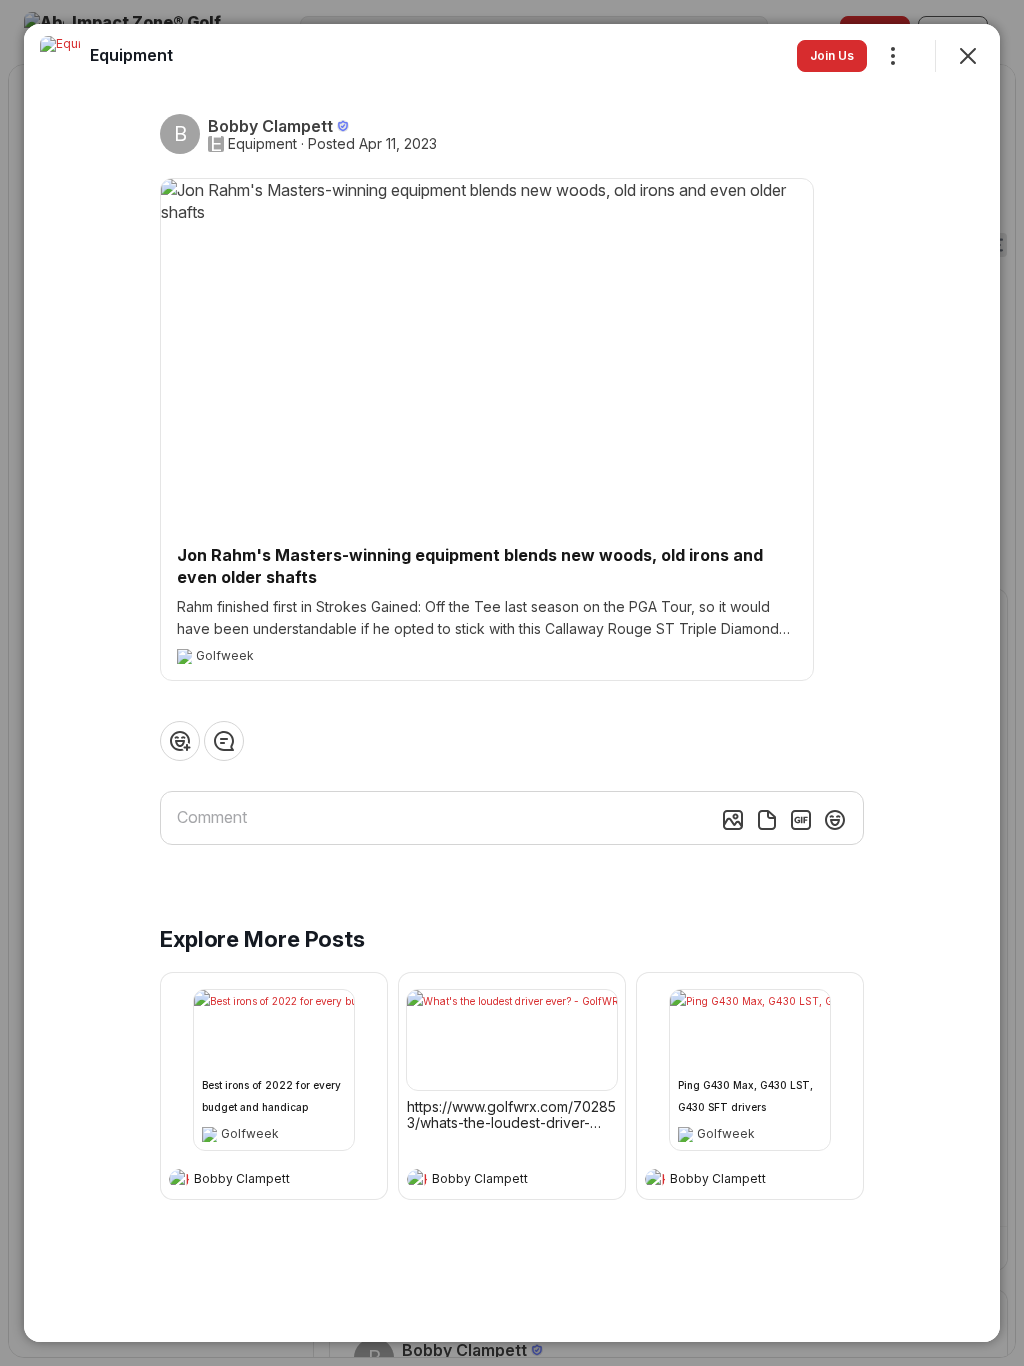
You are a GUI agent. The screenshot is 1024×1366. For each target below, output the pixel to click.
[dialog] (512, 683)
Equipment (262, 144)
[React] (180, 741)
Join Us (832, 55)
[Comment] (224, 741)
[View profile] (179, 1179)
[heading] (254, 1181)
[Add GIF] (801, 820)
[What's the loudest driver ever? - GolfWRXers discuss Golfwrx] (512, 1040)
